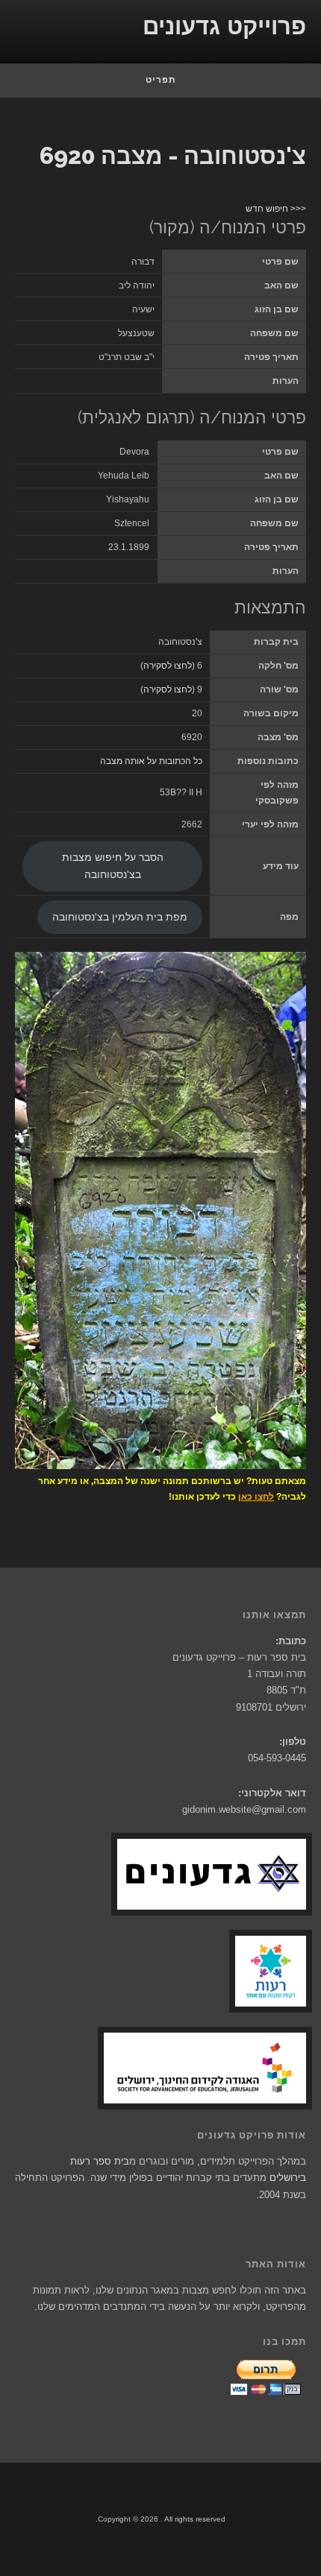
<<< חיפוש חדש (276, 209)
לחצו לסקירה (168, 666)
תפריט (161, 80)
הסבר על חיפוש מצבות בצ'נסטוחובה (113, 866)
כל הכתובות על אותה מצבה (151, 761)
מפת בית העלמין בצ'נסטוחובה (120, 917)
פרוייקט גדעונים (224, 26)
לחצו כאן (256, 1497)
